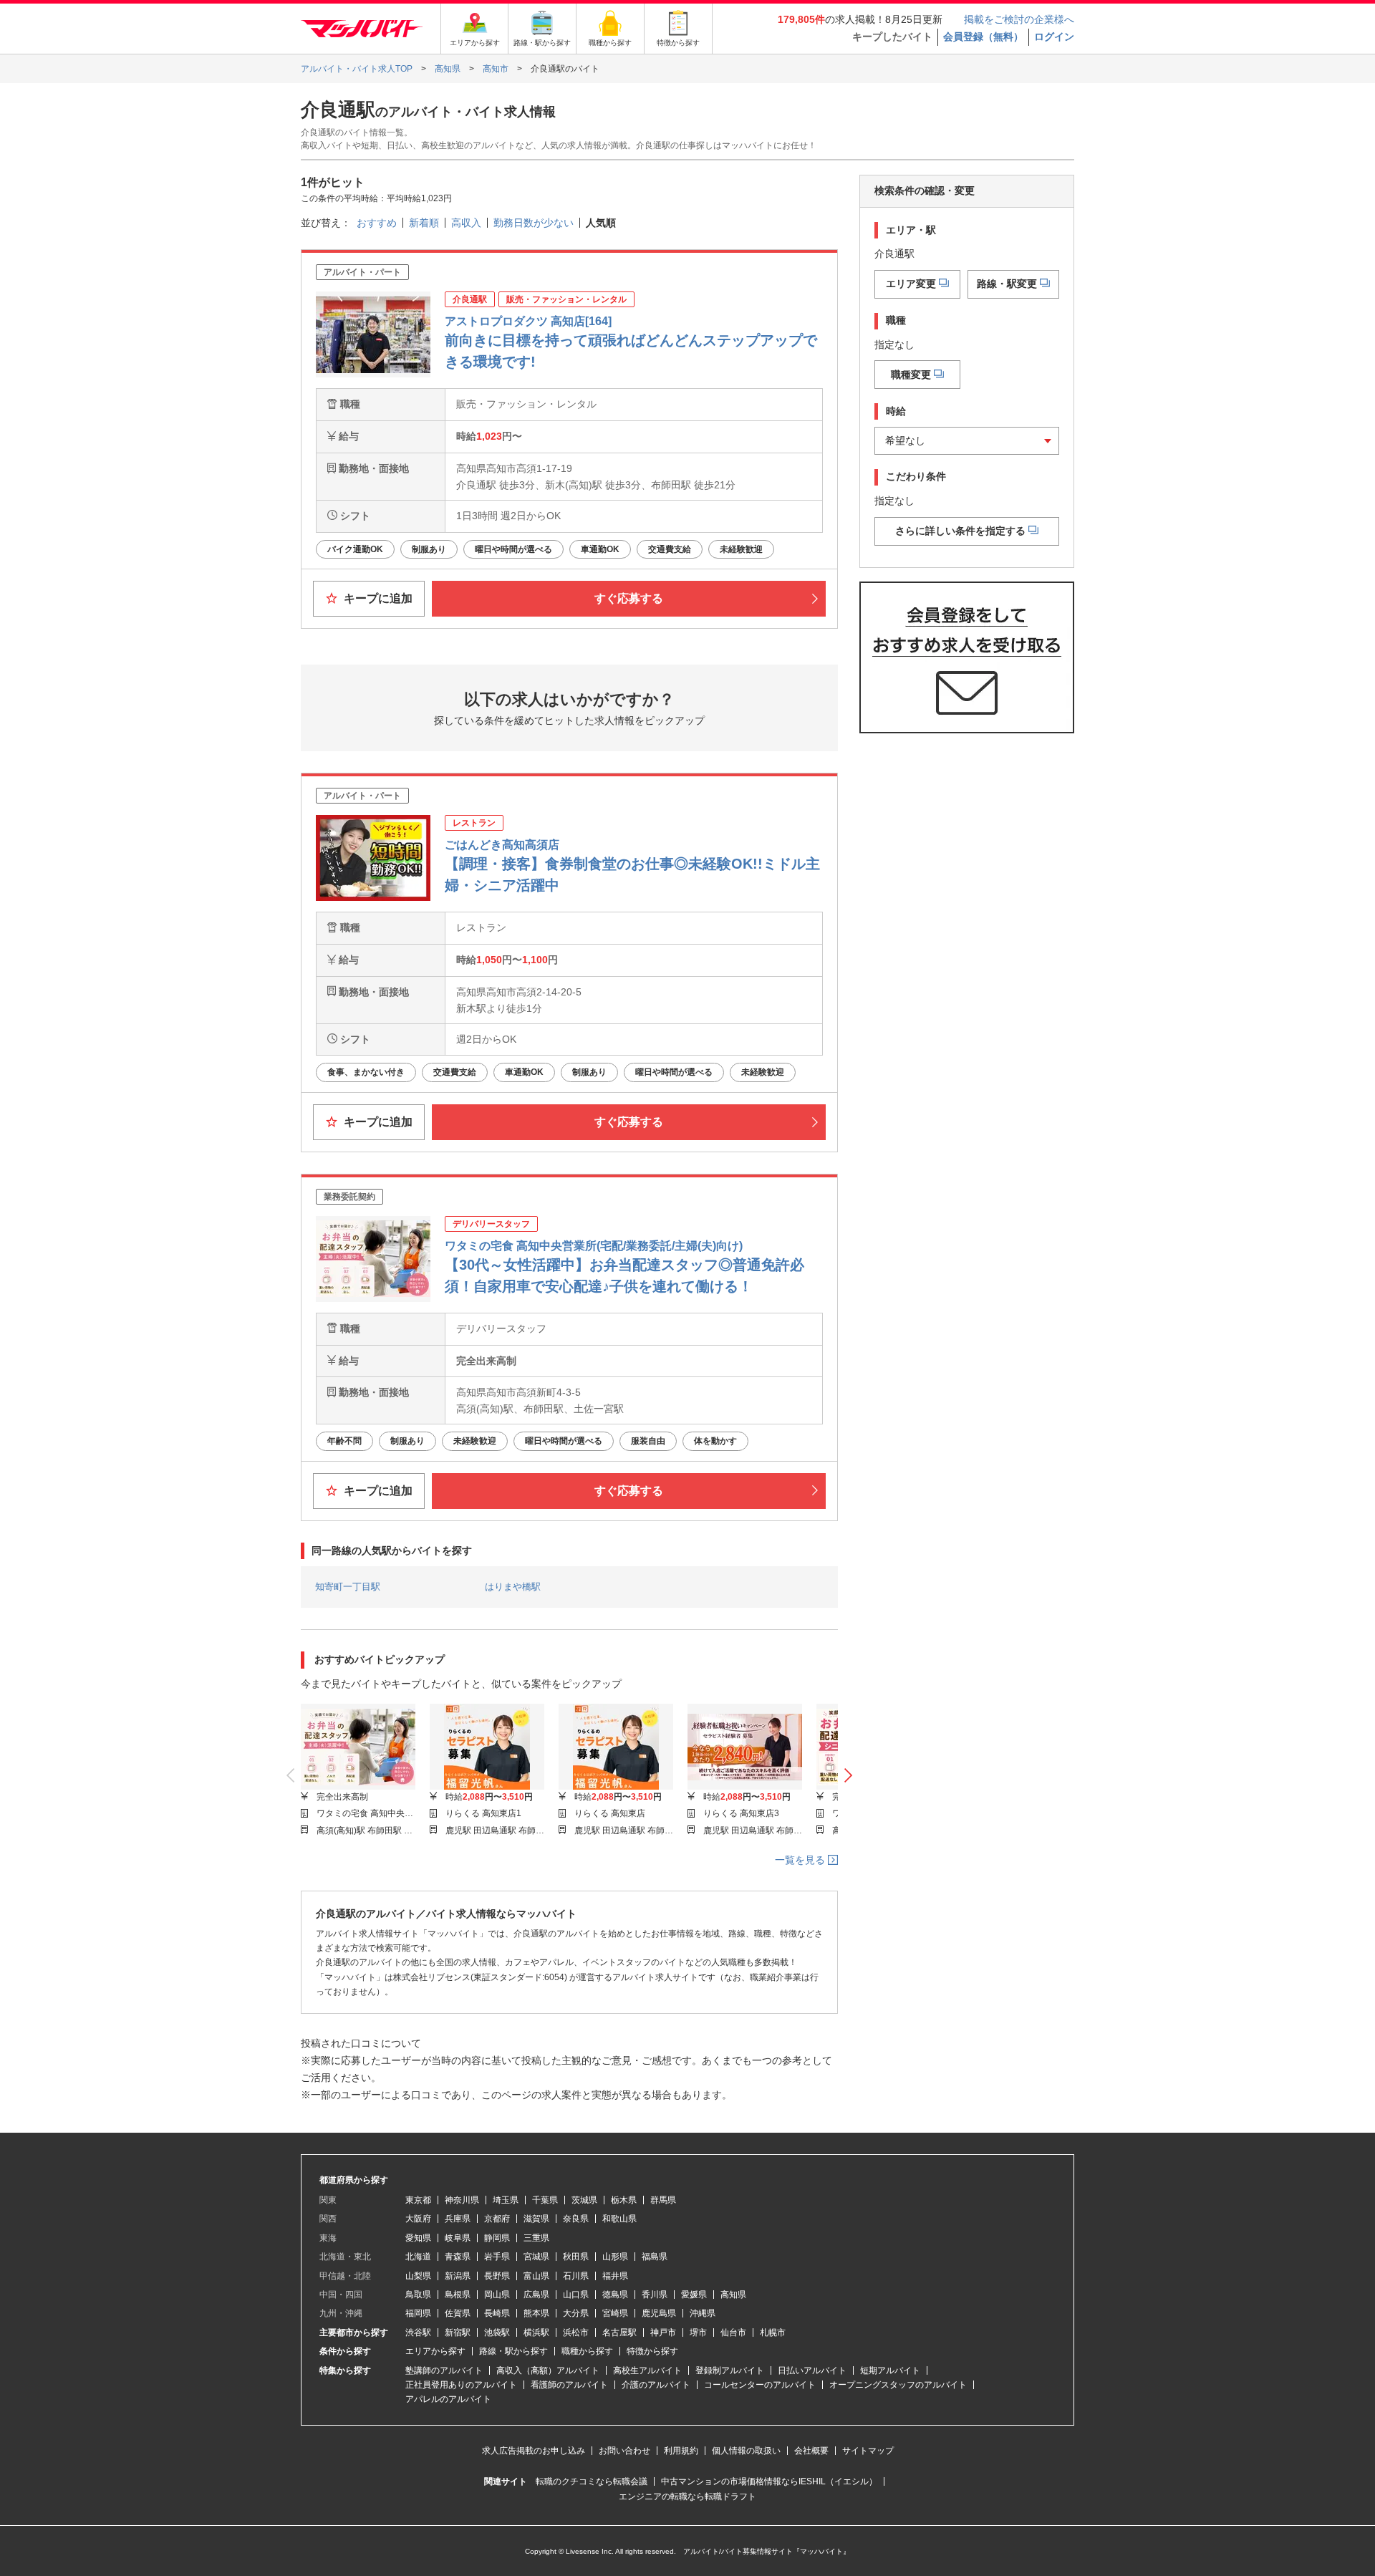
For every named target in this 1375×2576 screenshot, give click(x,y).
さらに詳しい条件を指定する (960, 530)
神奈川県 (462, 2200)
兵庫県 (458, 2219)
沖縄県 (703, 2313)
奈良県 (576, 2219)
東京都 (418, 2200)
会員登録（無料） (983, 37)
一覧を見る (801, 1860)
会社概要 (811, 2451)
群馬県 (663, 2200)
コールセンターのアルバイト (760, 2385)
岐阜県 (458, 2238)
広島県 (536, 2295)
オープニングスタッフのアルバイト (898, 2385)
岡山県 (497, 2295)
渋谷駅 (418, 2333)
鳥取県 (418, 2295)
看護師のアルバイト (569, 2385)
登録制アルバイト (730, 2370)
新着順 (424, 223)
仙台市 (733, 2333)
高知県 (733, 2295)
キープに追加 (377, 598)
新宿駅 (458, 2333)
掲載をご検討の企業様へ (1019, 19)
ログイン (1054, 37)
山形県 (615, 2257)
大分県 (576, 2313)
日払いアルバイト (812, 2370)
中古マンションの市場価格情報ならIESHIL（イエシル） (769, 2481)
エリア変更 (911, 283)
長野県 (497, 2276)
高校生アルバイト (647, 2370)
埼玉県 (506, 2200)
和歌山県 (619, 2219)
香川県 (655, 2295)
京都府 (497, 2219)
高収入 (466, 223)
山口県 (576, 2295)
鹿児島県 (659, 2313)
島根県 (458, 2295)
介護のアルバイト (656, 2385)
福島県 (655, 2257)
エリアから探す (435, 2351)
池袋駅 (497, 2333)
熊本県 (536, 2313)
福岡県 (418, 2313)
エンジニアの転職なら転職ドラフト (687, 2497)
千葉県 (545, 2200)
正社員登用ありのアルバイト (461, 2385)
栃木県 (624, 2200)
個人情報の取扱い (746, 2451)
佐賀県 (458, 2313)
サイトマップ (868, 2451)
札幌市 (773, 2333)
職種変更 (911, 374)
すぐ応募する (629, 598)
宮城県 (536, 2257)
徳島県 (615, 2295)
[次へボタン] (848, 1775)
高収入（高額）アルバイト (548, 2370)
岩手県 (497, 2257)
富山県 (536, 2276)
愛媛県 (694, 2295)
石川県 (576, 2276)
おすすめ (377, 223)
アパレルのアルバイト (448, 2399)
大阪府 (418, 2219)
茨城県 (584, 2200)
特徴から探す (652, 2351)
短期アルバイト (890, 2370)
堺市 (698, 2333)
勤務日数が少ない (534, 223)
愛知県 (418, 2238)
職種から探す (587, 2351)
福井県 (615, 2276)
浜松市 (576, 2333)
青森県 (458, 2257)
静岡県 (497, 2238)
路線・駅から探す (513, 2351)
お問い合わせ (624, 2451)
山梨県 (418, 2276)
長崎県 (497, 2313)
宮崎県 (615, 2313)
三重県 (536, 2238)
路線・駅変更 (1007, 283)
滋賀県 (536, 2219)
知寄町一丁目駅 (348, 1587)
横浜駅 (536, 2333)
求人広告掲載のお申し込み (534, 2451)
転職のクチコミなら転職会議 (592, 2481)
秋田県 (576, 2257)
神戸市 (663, 2333)
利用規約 (681, 2451)
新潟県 (458, 2276)
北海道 (418, 2257)
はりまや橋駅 (513, 1587)
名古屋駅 (619, 2333)
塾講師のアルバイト (444, 2370)
